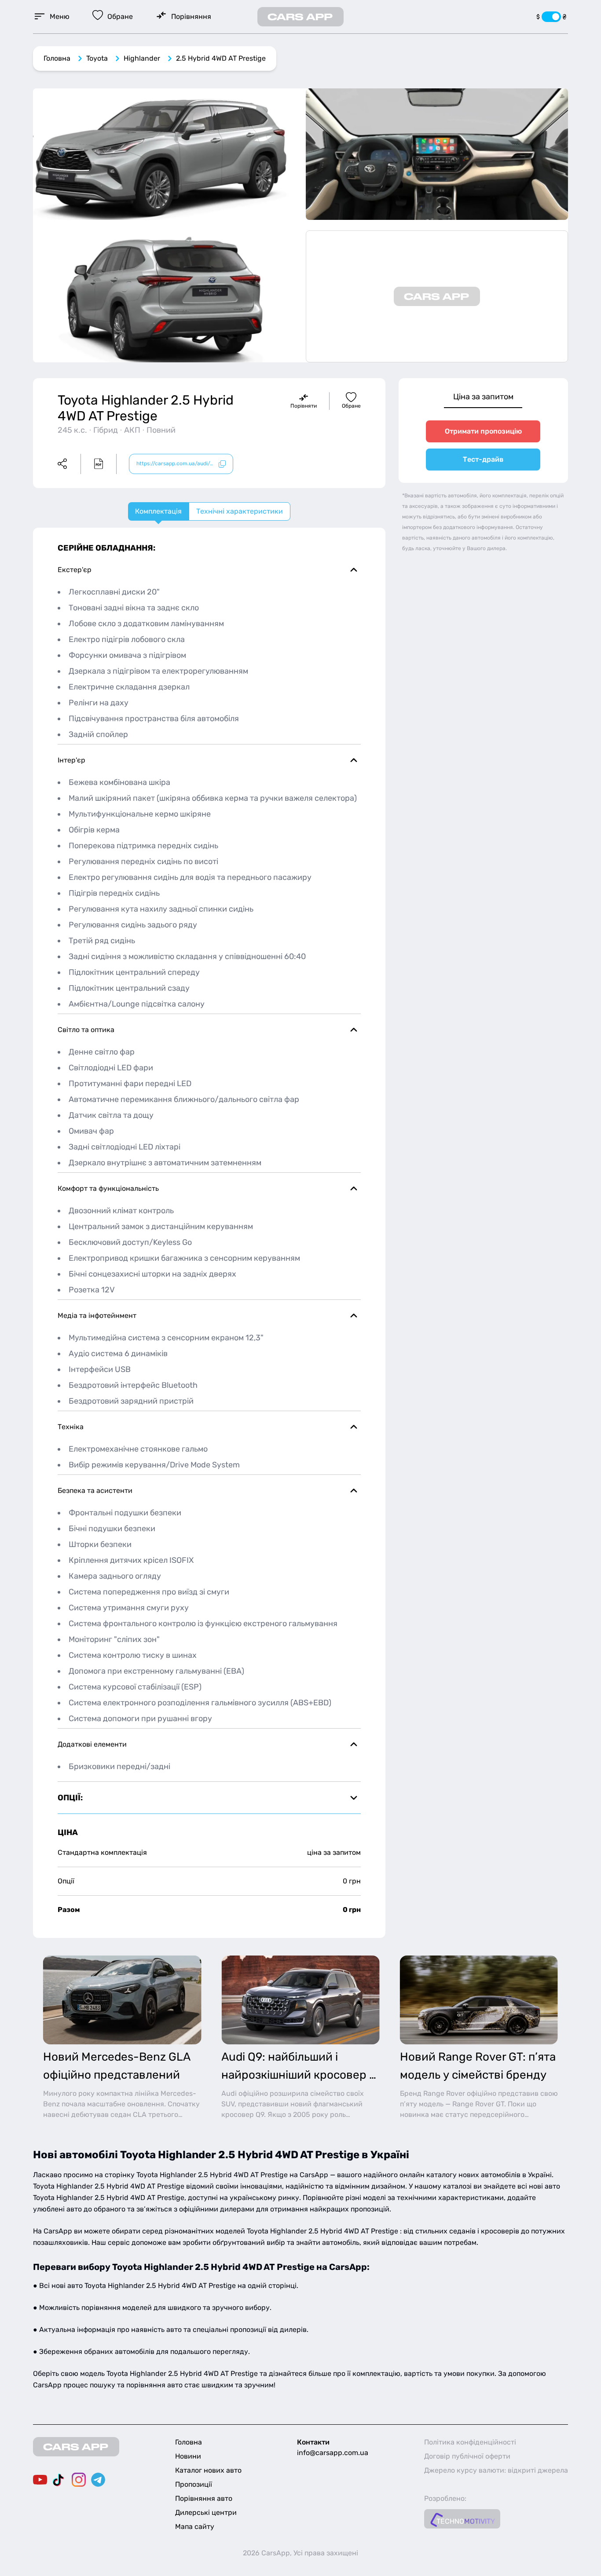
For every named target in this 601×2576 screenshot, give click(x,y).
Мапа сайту (195, 2527)
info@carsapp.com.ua (333, 2453)
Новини (188, 2456)
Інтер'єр (71, 760)
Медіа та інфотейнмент (97, 1315)
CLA (140, 2114)
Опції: (70, 1798)
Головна (57, 58)
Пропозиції (194, 2484)
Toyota (97, 58)
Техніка (71, 1427)
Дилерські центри (206, 2512)
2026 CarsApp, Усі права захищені (300, 2553)
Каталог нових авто (208, 2470)
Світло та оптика (86, 1030)
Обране (351, 406)
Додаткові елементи (92, 1744)
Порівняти (304, 406)
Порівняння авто (204, 2498)
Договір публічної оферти (467, 2456)
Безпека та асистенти (95, 1491)
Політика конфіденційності (470, 2442)
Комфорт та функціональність (108, 1188)
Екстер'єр (75, 570)
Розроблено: (445, 2498)
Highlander (142, 58)
